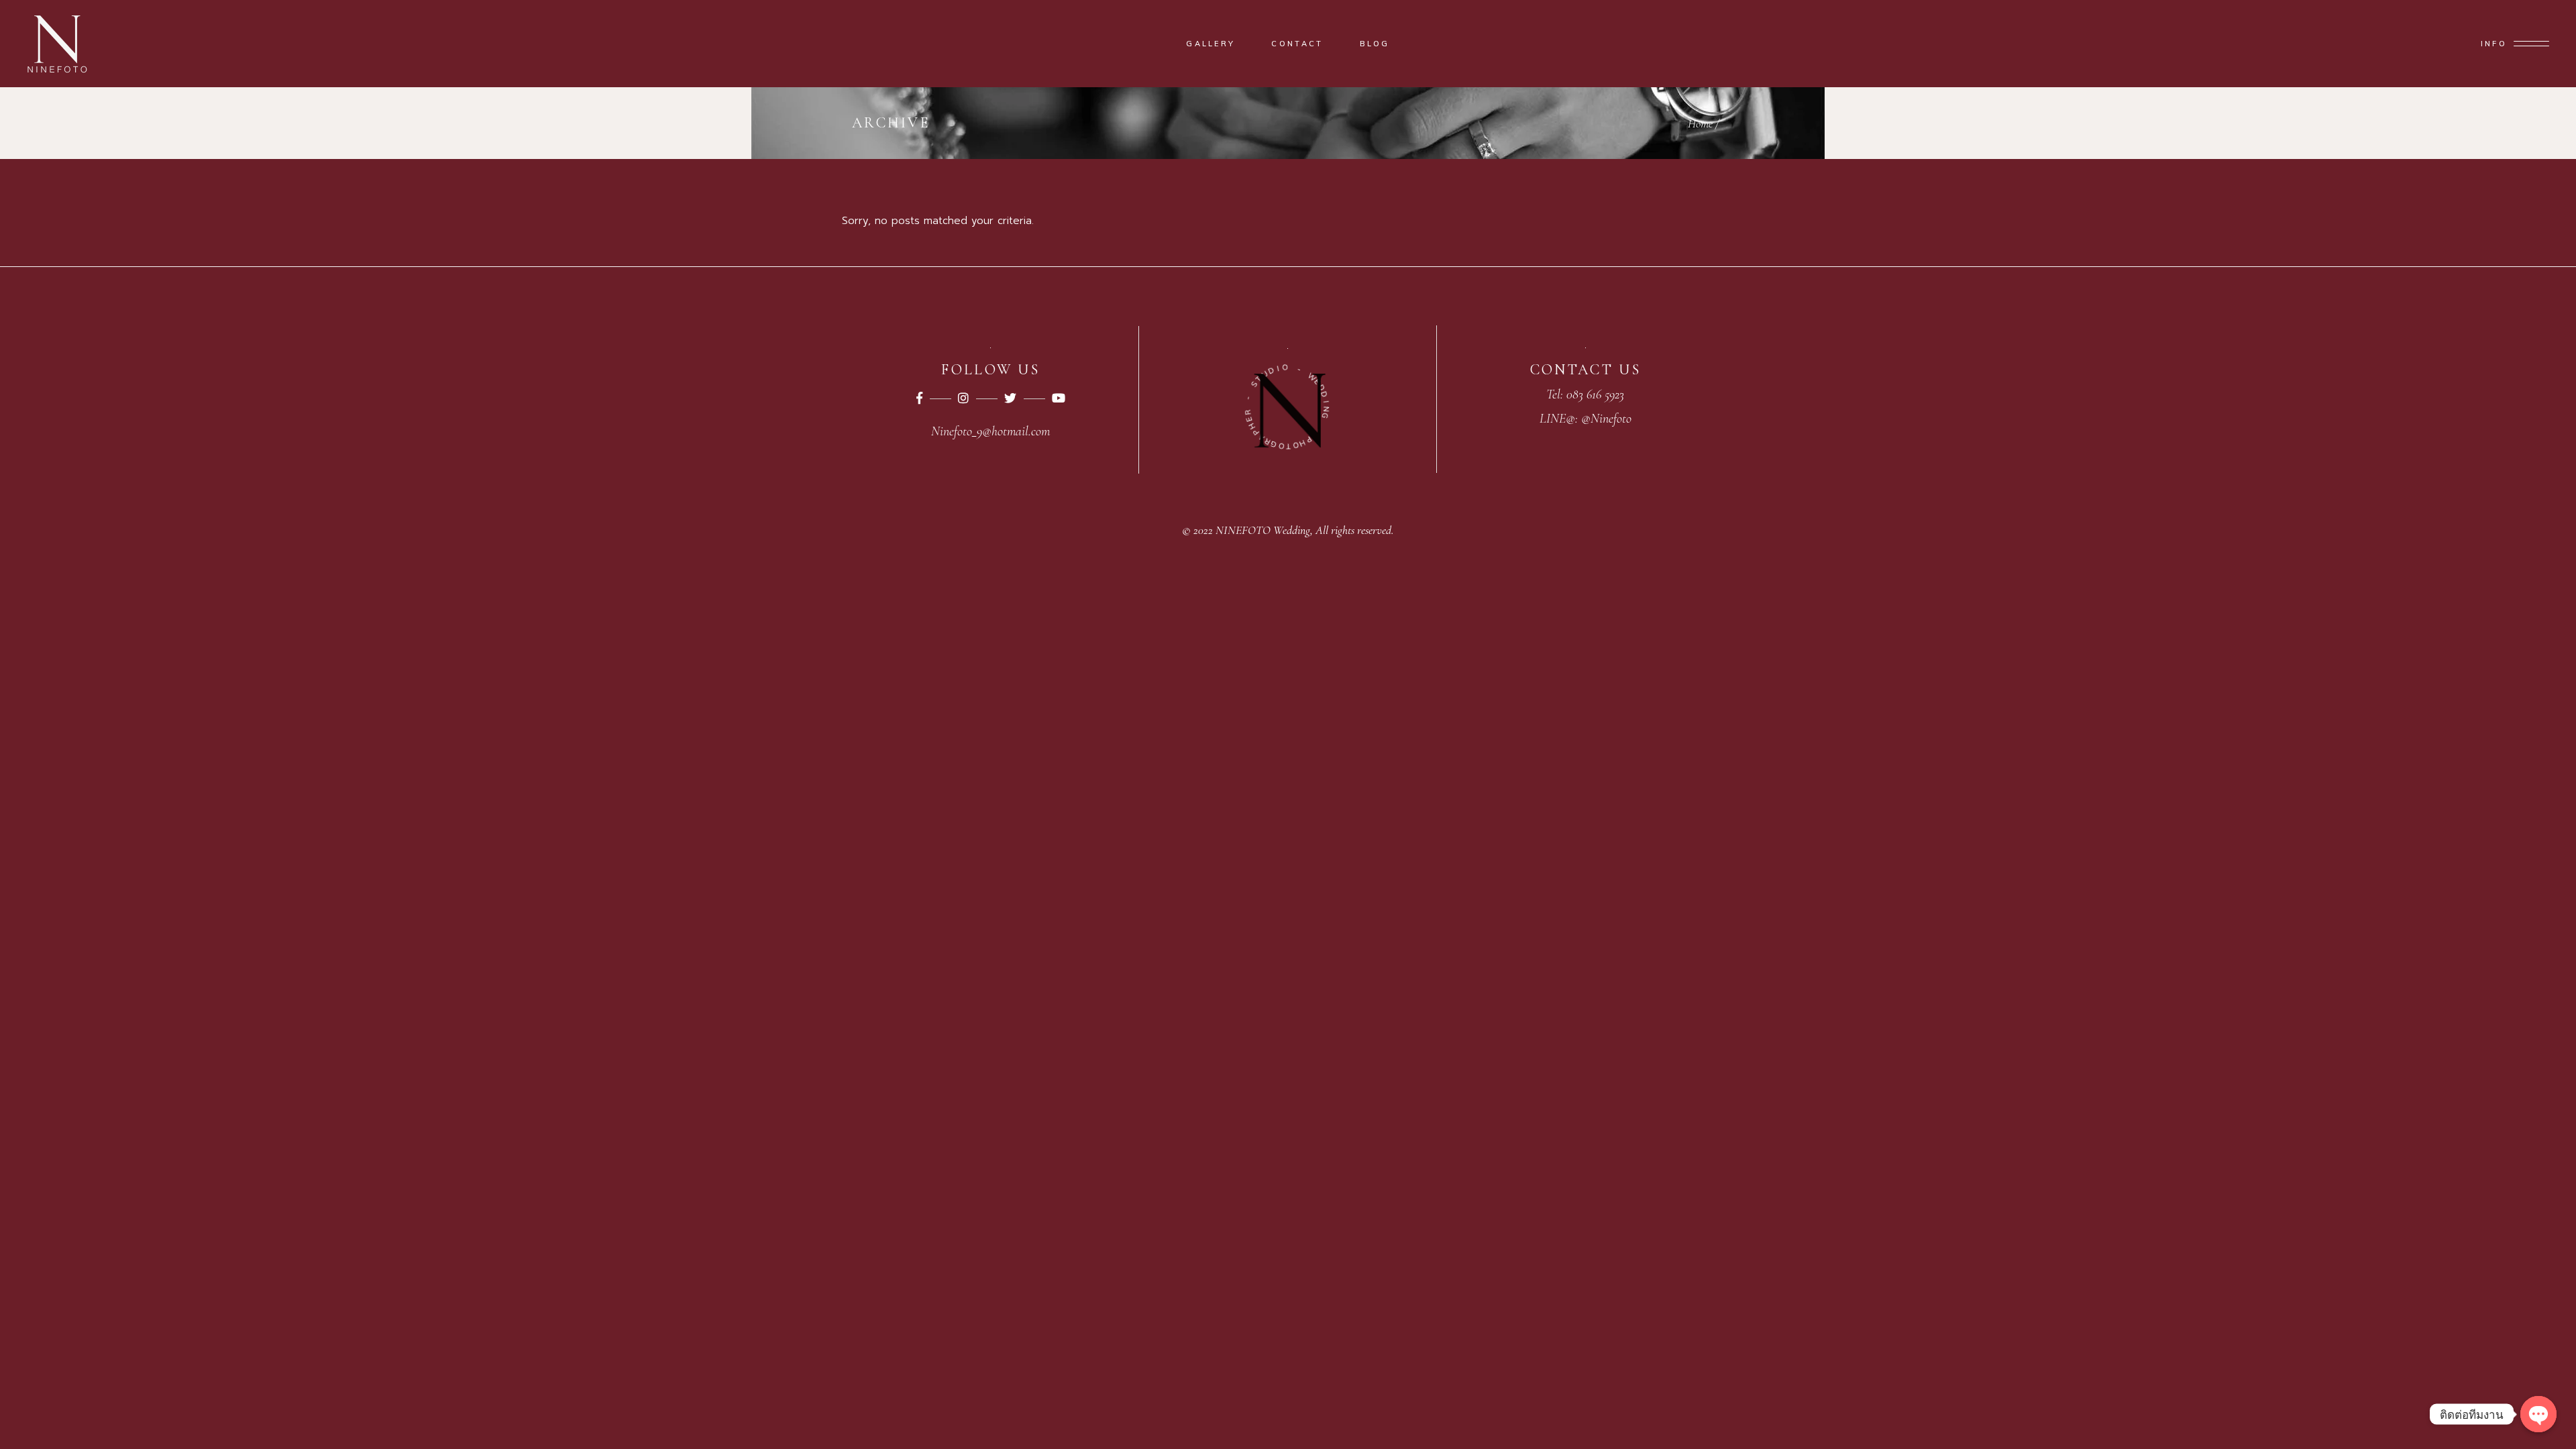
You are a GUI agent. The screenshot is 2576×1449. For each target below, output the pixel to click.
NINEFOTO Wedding (1263, 530)
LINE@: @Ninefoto (1586, 419)
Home (1700, 123)
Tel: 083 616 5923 (1585, 394)
